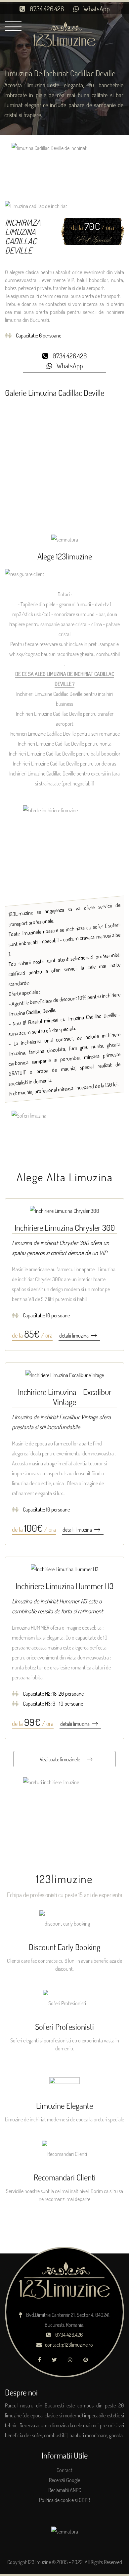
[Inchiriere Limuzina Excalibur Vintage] (65, 1374)
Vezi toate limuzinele (60, 1759)
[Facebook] (41, 2360)
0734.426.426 (46, 9)
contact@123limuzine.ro (69, 2345)
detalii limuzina (74, 1336)
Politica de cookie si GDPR (64, 2500)
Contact (64, 2470)
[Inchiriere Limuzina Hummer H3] (65, 1569)
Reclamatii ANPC (65, 2490)
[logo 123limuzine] (65, 34)
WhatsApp (96, 9)
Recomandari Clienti (65, 2177)
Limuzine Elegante (64, 2105)
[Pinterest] (87, 2360)
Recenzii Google (64, 2480)
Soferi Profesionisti (64, 2026)
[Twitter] (56, 2360)
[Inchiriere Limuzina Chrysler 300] (64, 1210)
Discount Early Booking (64, 1947)
